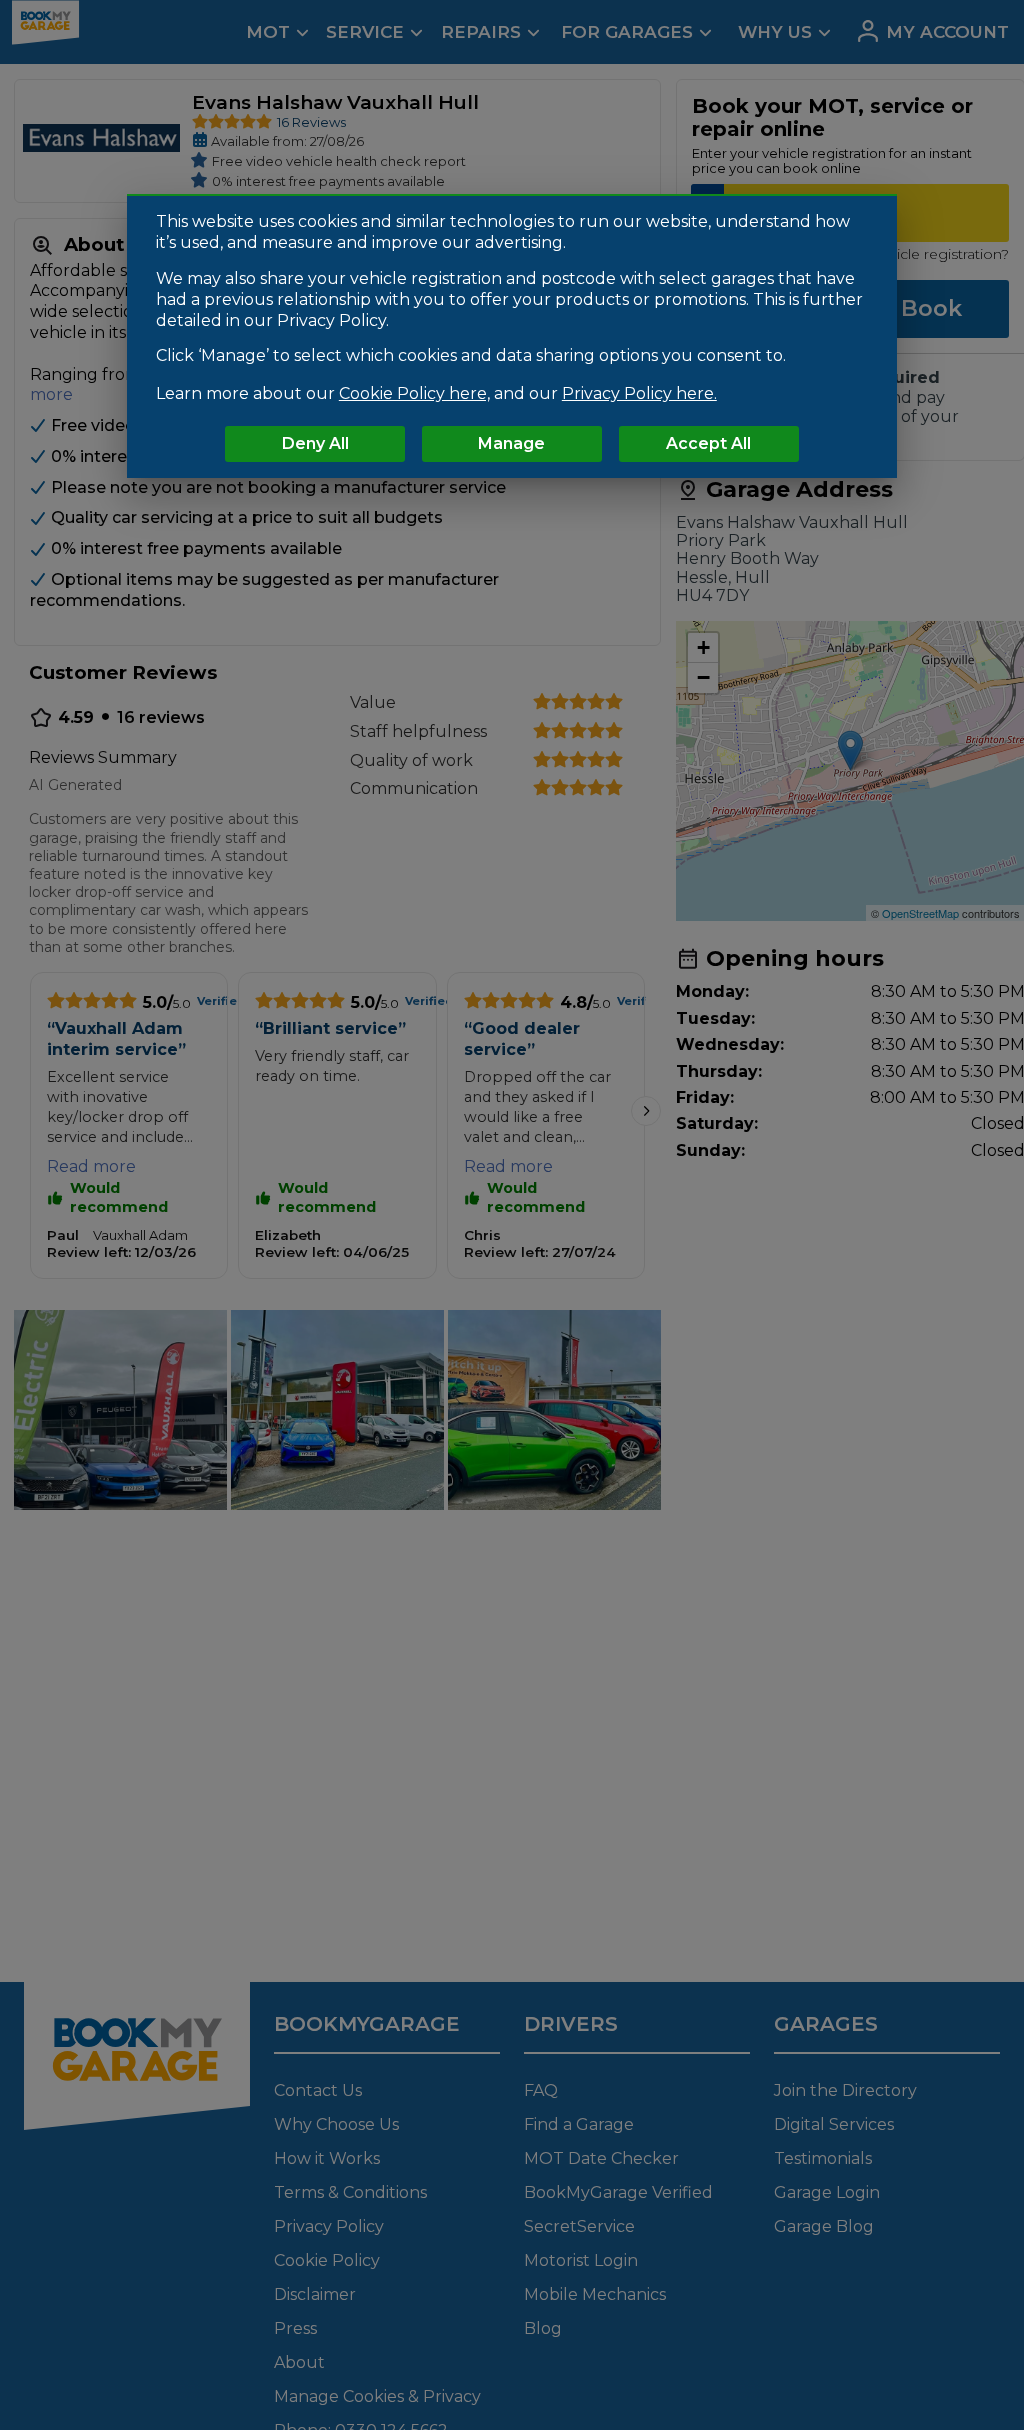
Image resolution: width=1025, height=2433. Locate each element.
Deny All (315, 443)
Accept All (708, 443)
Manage (511, 443)
